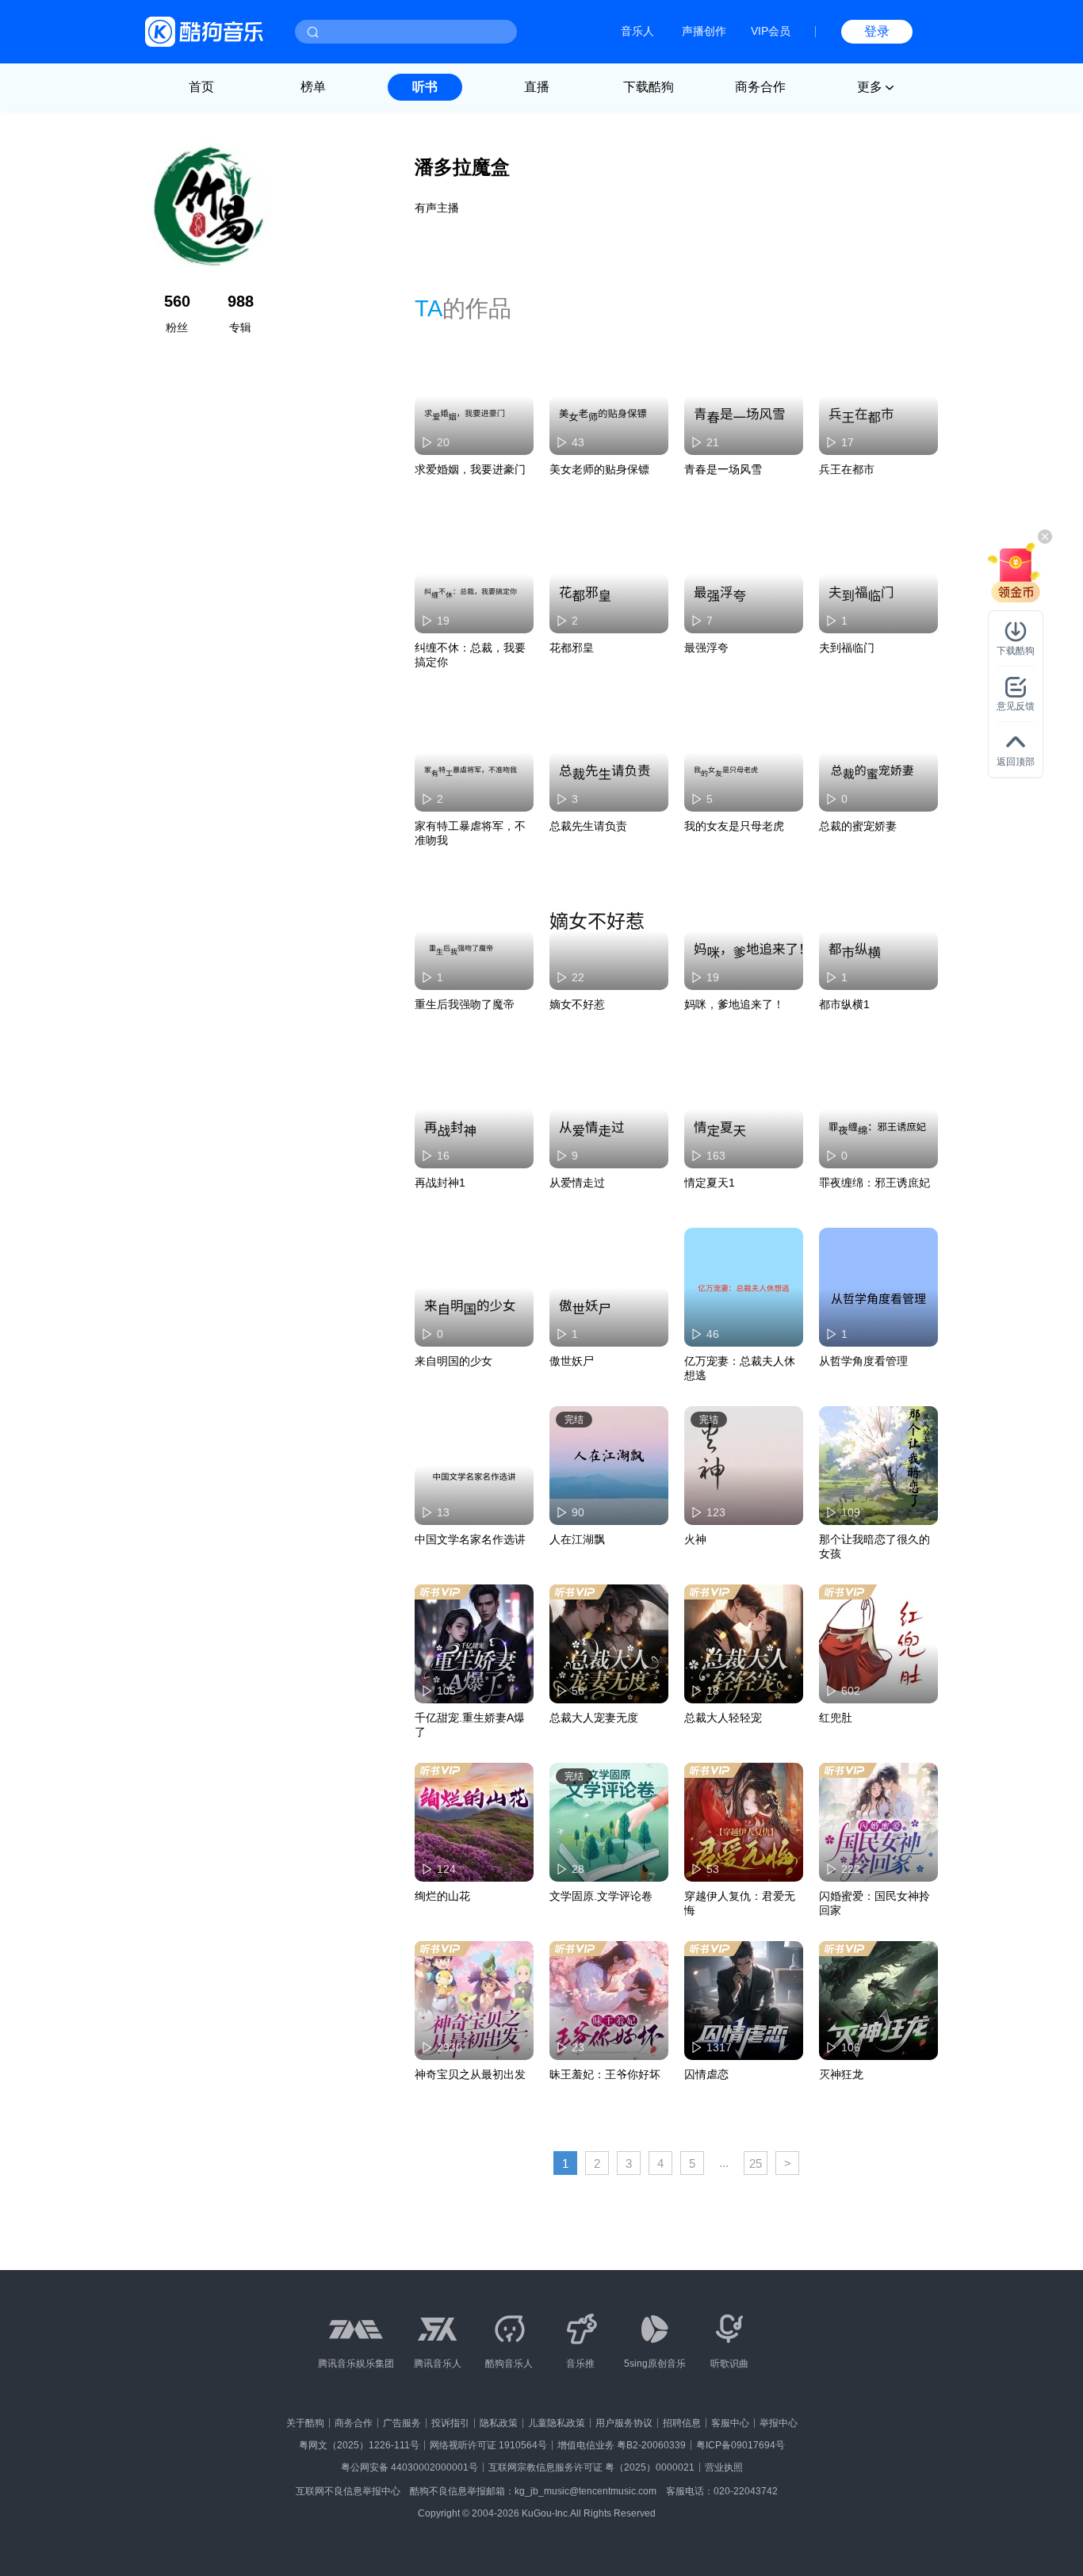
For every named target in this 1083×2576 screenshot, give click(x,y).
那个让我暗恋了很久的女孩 (874, 1546)
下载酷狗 (649, 87)
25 (756, 2163)
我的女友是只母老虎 (734, 826)
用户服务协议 (624, 2423)
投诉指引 (450, 2423)
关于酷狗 (305, 2423)
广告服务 (402, 2423)
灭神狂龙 (841, 2074)
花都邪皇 (572, 648)
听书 (425, 87)
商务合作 (760, 87)
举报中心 (779, 2423)
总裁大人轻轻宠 (723, 1718)
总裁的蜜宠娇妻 (858, 826)
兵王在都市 (847, 469)
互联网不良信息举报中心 (348, 2491)
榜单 (313, 87)
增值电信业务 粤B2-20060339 (622, 2445)
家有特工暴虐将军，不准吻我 (470, 833)
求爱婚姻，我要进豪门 (470, 469)
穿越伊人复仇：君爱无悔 (740, 1903)
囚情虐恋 (706, 2074)
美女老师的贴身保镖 (599, 469)
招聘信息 (682, 2423)
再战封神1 (440, 1183)
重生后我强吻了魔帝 (465, 1004)
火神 (695, 1539)
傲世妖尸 (572, 1361)
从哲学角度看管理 (863, 1361)
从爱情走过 (577, 1183)
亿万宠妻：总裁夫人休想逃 (740, 1368)
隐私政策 (499, 2423)
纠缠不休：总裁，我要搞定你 (470, 655)
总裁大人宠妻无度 (594, 1718)
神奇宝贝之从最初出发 (470, 2074)
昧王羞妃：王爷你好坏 (605, 2074)
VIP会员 (771, 31)
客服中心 (730, 2423)
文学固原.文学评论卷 (601, 1896)
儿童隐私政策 (557, 2423)
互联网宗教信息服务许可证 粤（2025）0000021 (591, 2467)
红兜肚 (836, 1718)
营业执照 (724, 2467)
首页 (201, 87)
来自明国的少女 (453, 1361)
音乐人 (637, 31)
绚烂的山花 (442, 1896)
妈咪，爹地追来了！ (734, 1004)
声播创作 (704, 31)
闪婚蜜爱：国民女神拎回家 (874, 1903)
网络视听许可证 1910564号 (488, 2445)
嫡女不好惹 (577, 1004)
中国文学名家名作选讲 (470, 1539)
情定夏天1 (710, 1183)
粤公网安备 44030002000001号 (409, 2467)
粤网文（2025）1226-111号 (359, 2445)
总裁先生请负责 (588, 826)
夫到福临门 (847, 648)
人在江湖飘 (577, 1539)
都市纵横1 (844, 1004)
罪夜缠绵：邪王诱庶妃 (874, 1183)
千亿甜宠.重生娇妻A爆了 (470, 1725)
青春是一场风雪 (723, 469)
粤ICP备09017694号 (740, 2445)
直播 (537, 87)
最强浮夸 (706, 648)
